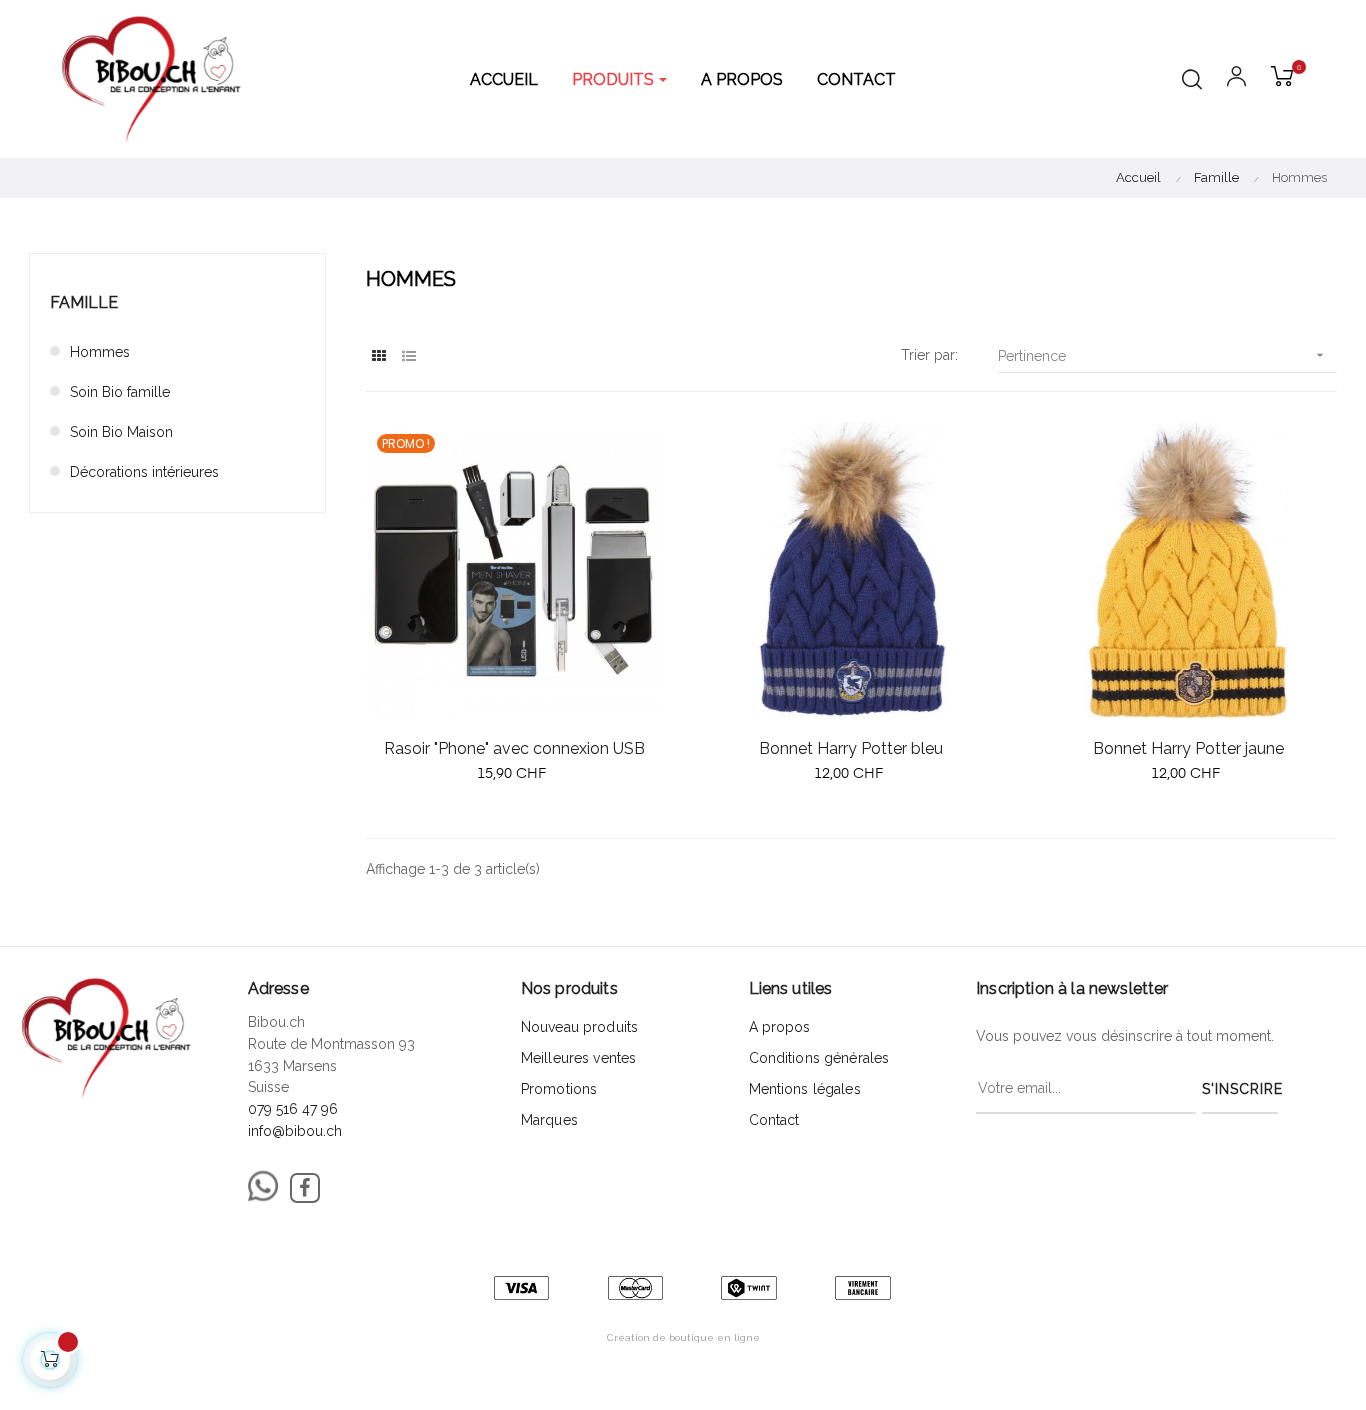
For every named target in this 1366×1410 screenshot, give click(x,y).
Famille (84, 302)
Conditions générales (819, 1058)
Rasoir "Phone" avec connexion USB (514, 748)
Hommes (100, 352)
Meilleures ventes (578, 1058)
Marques (549, 1120)
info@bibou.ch (295, 1131)
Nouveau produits (579, 1027)
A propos (780, 1027)
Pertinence (1163, 355)
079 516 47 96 (293, 1109)
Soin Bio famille (120, 392)
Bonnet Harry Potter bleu (851, 748)
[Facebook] (305, 1188)
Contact (774, 1120)
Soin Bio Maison (121, 432)
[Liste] (408, 356)
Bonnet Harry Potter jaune (1188, 748)
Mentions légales (805, 1089)
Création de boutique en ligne (683, 1337)
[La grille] (378, 356)
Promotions (559, 1089)
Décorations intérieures (144, 472)
